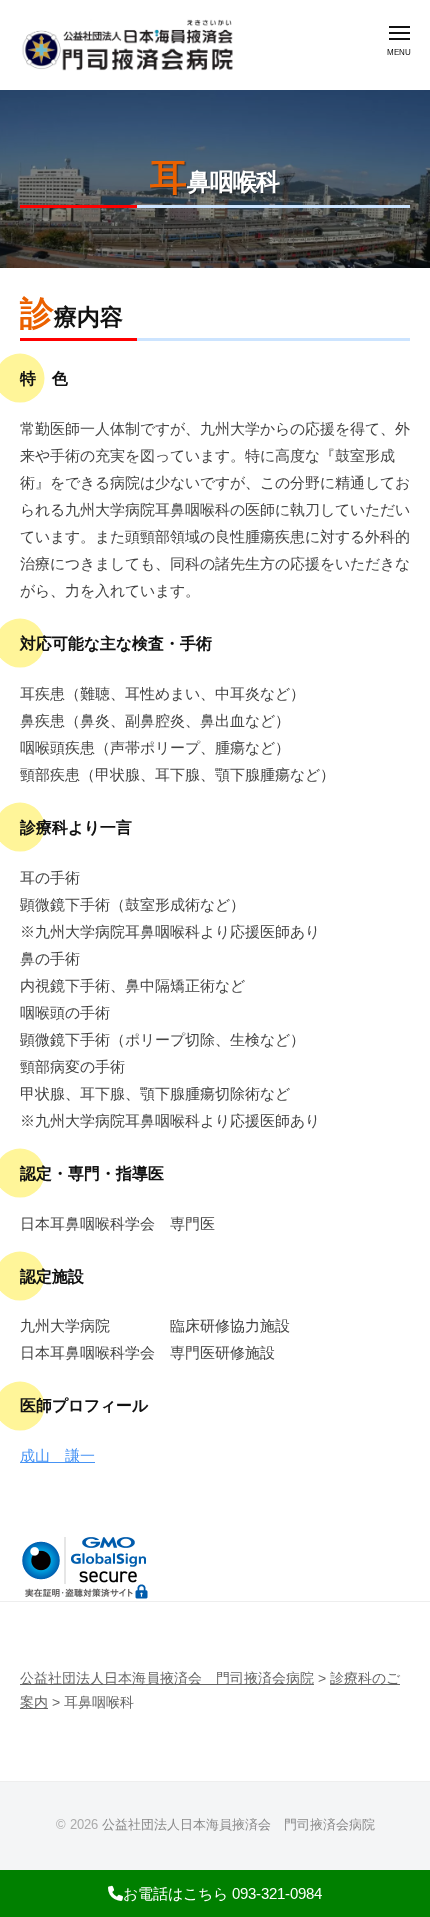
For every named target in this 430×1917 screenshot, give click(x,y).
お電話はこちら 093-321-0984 (222, 1893)
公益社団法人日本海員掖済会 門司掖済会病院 (238, 1824)
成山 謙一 (57, 1455)
